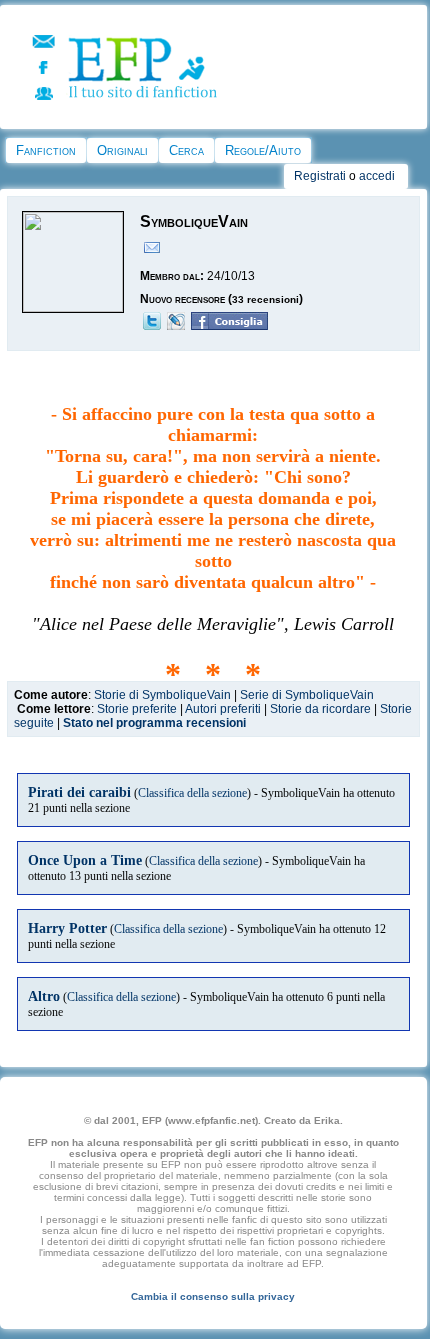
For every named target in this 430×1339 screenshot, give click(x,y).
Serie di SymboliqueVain (307, 695)
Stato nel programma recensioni (154, 723)
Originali (122, 150)
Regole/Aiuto (263, 150)
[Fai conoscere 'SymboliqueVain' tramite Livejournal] (176, 326)
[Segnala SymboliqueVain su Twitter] (152, 326)
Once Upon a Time (85, 860)
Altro (44, 996)
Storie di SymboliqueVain (162, 695)
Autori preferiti (223, 709)
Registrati (320, 176)
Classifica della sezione (192, 793)
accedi (377, 176)
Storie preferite (137, 709)
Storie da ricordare (320, 709)
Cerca (186, 150)
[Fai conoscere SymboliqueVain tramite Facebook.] (229, 326)
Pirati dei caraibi (79, 792)
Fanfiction (46, 150)
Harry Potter (67, 928)
